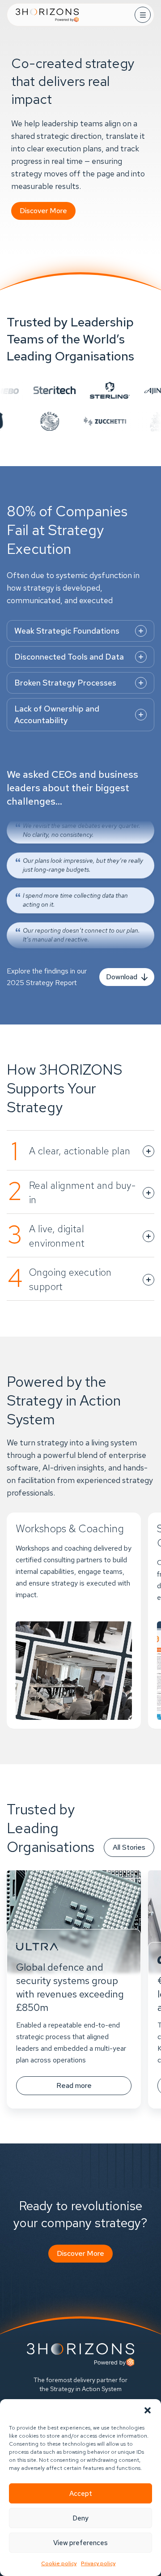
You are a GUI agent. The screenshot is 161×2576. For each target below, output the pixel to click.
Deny (80, 2518)
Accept (81, 2494)
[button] (148, 2410)
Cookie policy (59, 2563)
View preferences (80, 2543)
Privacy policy (98, 2563)
